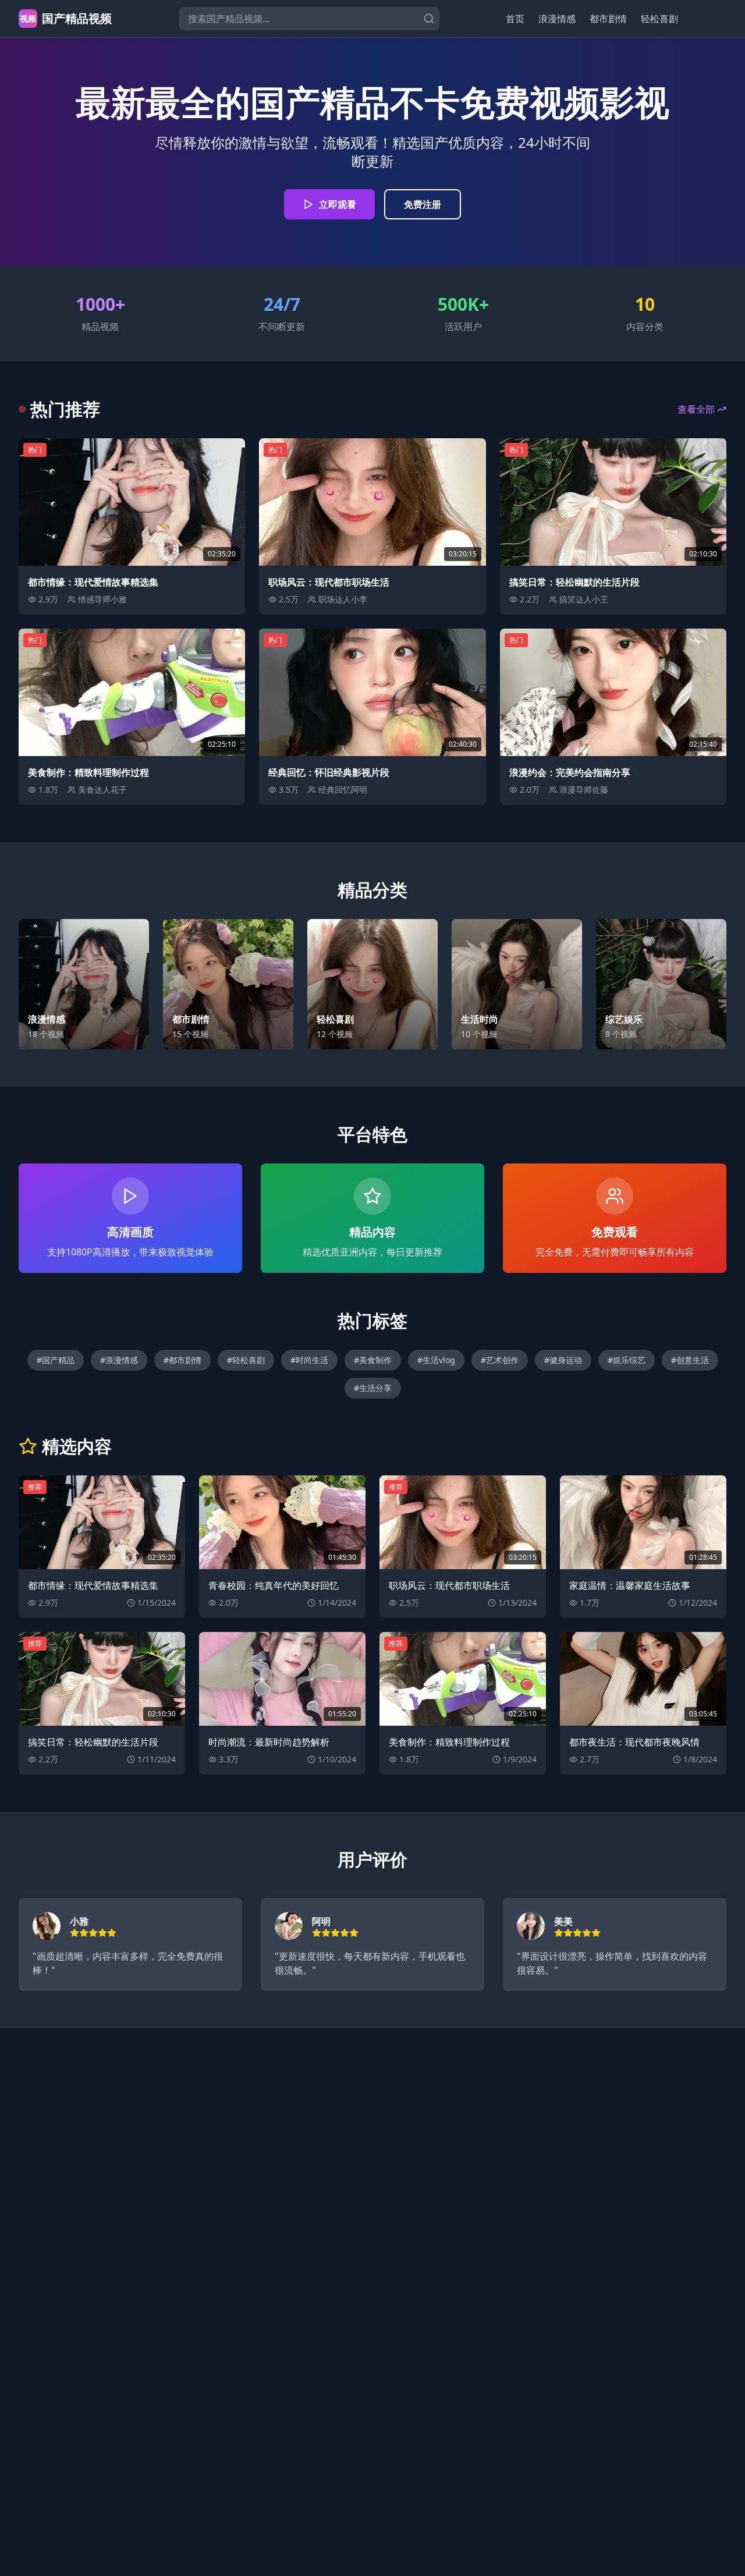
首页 (515, 19)
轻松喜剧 (659, 19)
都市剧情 (608, 19)
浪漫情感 (557, 19)
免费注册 (423, 204)
